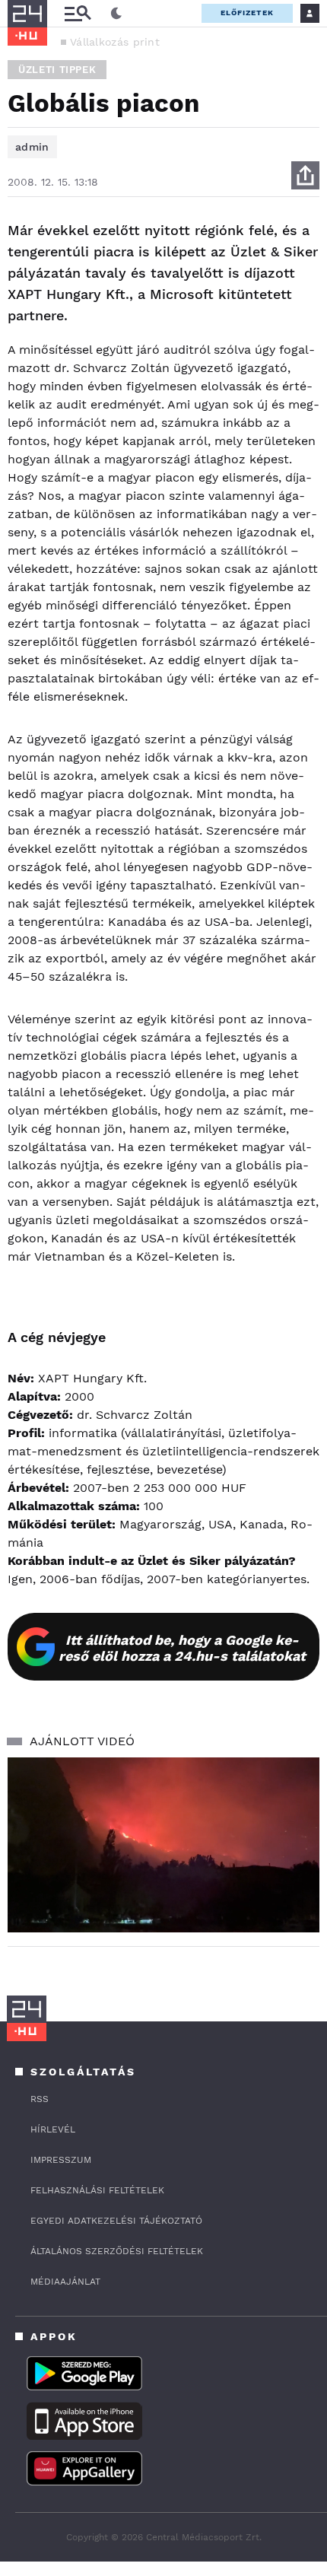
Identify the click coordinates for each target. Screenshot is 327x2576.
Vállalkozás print (115, 42)
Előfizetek (247, 13)
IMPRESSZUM (61, 2160)
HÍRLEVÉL (53, 2129)
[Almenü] (78, 13)
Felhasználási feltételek (97, 2190)
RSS (40, 2099)
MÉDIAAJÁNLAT (65, 2282)
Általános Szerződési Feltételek (117, 2251)
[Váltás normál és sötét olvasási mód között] (116, 14)
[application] (163, 1845)
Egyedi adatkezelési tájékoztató (116, 2221)
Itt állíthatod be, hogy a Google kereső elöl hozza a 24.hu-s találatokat (182, 1648)
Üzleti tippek (57, 70)
